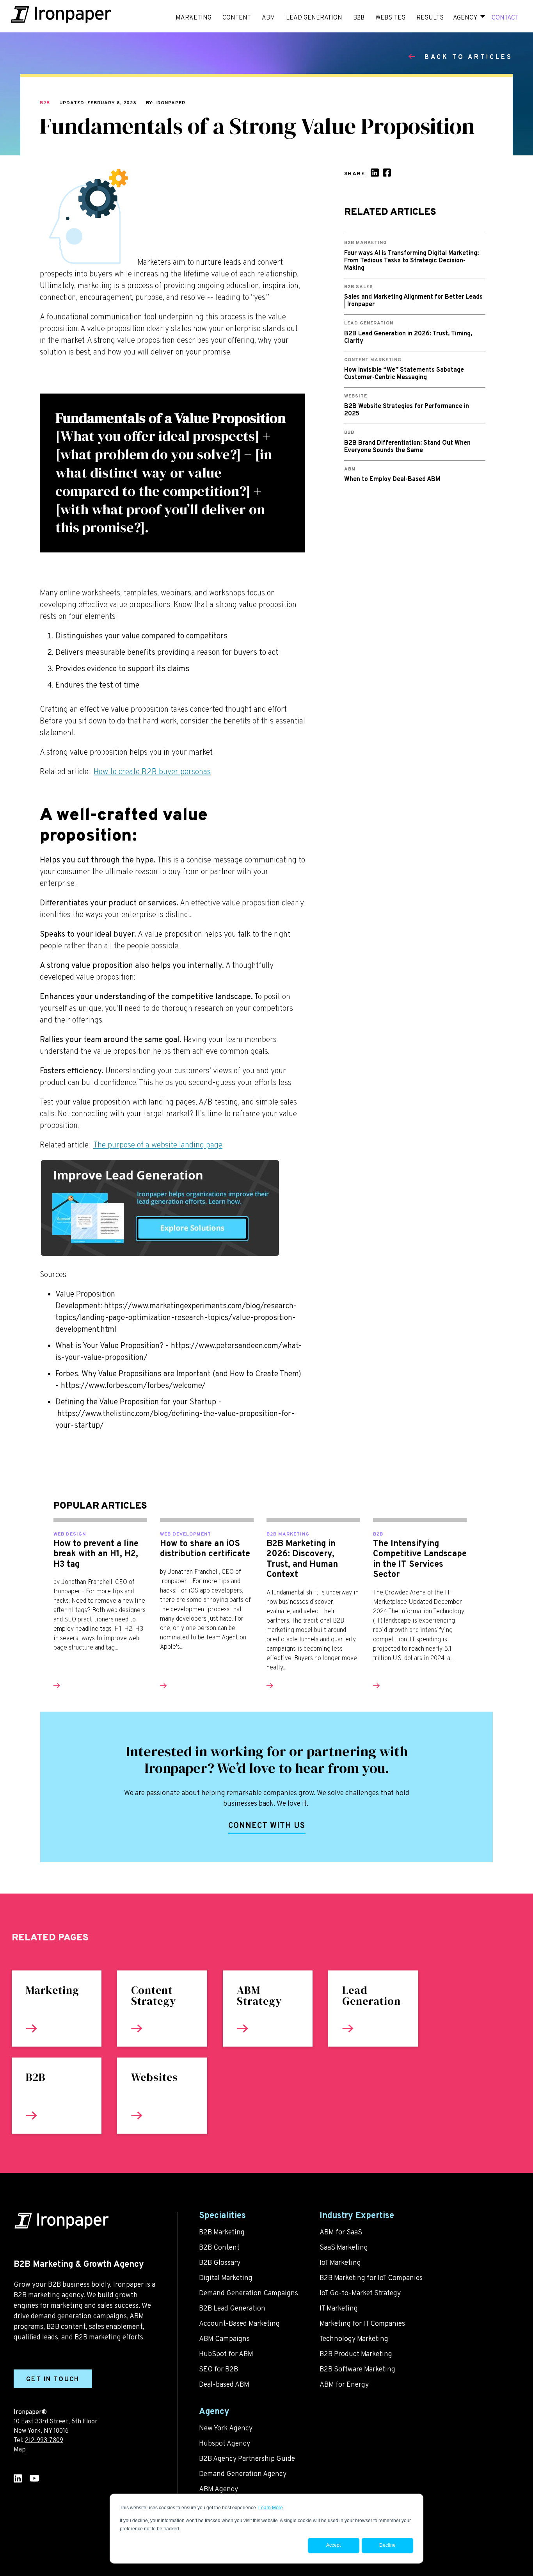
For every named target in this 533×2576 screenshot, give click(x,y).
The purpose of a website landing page (158, 1145)
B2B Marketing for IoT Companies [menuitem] (371, 2278)
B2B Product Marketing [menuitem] (356, 2354)
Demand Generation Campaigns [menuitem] (249, 2294)
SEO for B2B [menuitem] (219, 2370)
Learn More (271, 2508)
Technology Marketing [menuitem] (354, 2339)
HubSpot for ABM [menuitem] (226, 2354)
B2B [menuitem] (359, 18)
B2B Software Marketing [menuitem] (357, 2370)
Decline (387, 2545)
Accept (333, 2545)
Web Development (186, 1534)
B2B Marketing (288, 1534)
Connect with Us (267, 1826)
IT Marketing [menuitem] (339, 2309)
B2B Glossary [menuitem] (220, 2263)
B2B (45, 103)
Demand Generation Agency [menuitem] (243, 2474)
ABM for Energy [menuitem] (344, 2385)
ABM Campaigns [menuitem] (224, 2339)
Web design (70, 1534)
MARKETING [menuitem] (194, 18)
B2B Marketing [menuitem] (222, 2233)
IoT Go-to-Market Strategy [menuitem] (360, 2294)
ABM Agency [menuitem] (219, 2490)
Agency (465, 18)
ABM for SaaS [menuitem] (341, 2233)
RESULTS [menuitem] (430, 18)
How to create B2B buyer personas (152, 772)
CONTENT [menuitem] (237, 18)
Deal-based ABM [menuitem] (224, 2385)
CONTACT (505, 18)
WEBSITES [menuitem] (390, 18)
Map (20, 2450)
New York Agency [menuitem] (226, 2429)
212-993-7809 (44, 2441)
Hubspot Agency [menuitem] (225, 2444)
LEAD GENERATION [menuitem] (314, 18)
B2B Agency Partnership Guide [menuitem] (247, 2459)
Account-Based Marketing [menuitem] (239, 2324)
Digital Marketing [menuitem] (226, 2278)
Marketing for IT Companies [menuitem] (362, 2324)
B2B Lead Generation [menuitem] (232, 2309)
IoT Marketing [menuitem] (340, 2263)
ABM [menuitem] (268, 18)
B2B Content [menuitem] (219, 2248)
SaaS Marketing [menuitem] (344, 2248)
